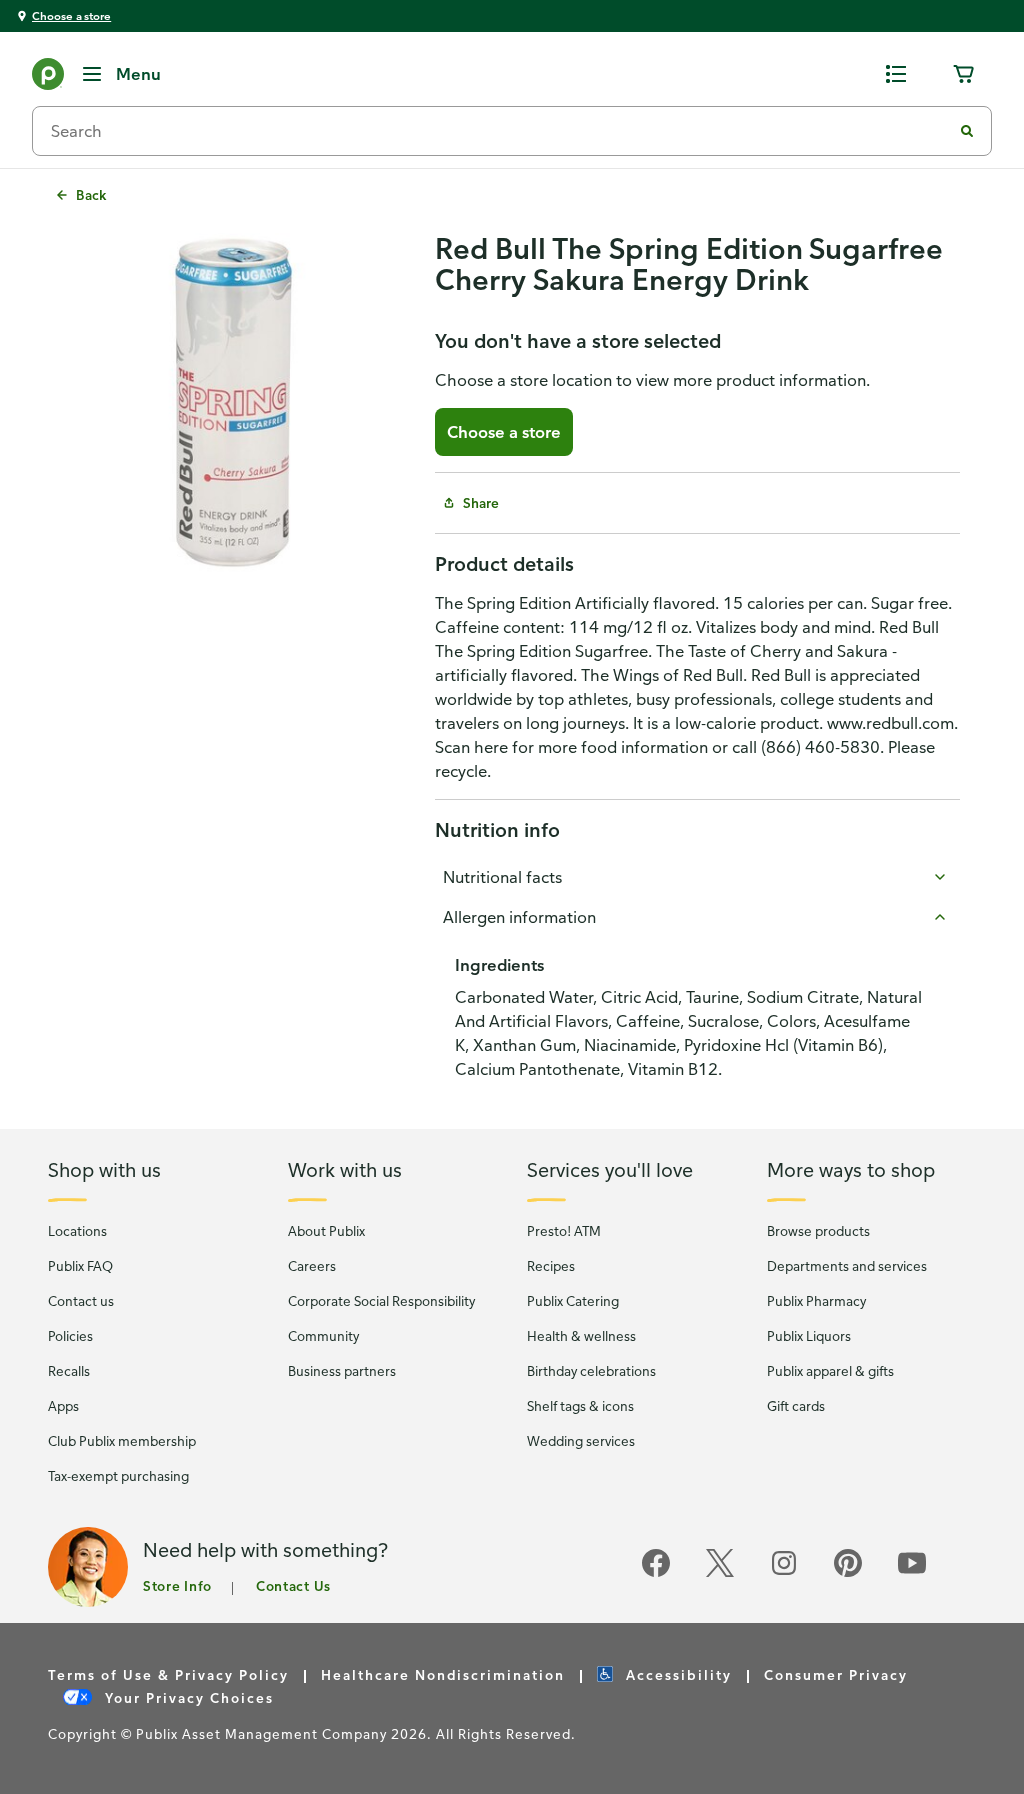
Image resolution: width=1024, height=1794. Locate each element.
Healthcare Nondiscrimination (443, 1674)
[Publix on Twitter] (720, 1573)
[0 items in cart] (964, 74)
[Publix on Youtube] (912, 1573)
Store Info (177, 1585)
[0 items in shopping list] (896, 74)
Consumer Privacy (836, 1674)
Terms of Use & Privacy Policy (168, 1674)
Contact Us (293, 1585)
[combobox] (500, 131)
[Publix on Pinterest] (848, 1573)
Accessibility (676, 1674)
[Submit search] (967, 131)
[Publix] (48, 78)
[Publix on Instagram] (784, 1573)
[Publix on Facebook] (656, 1573)
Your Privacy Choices (187, 1697)
